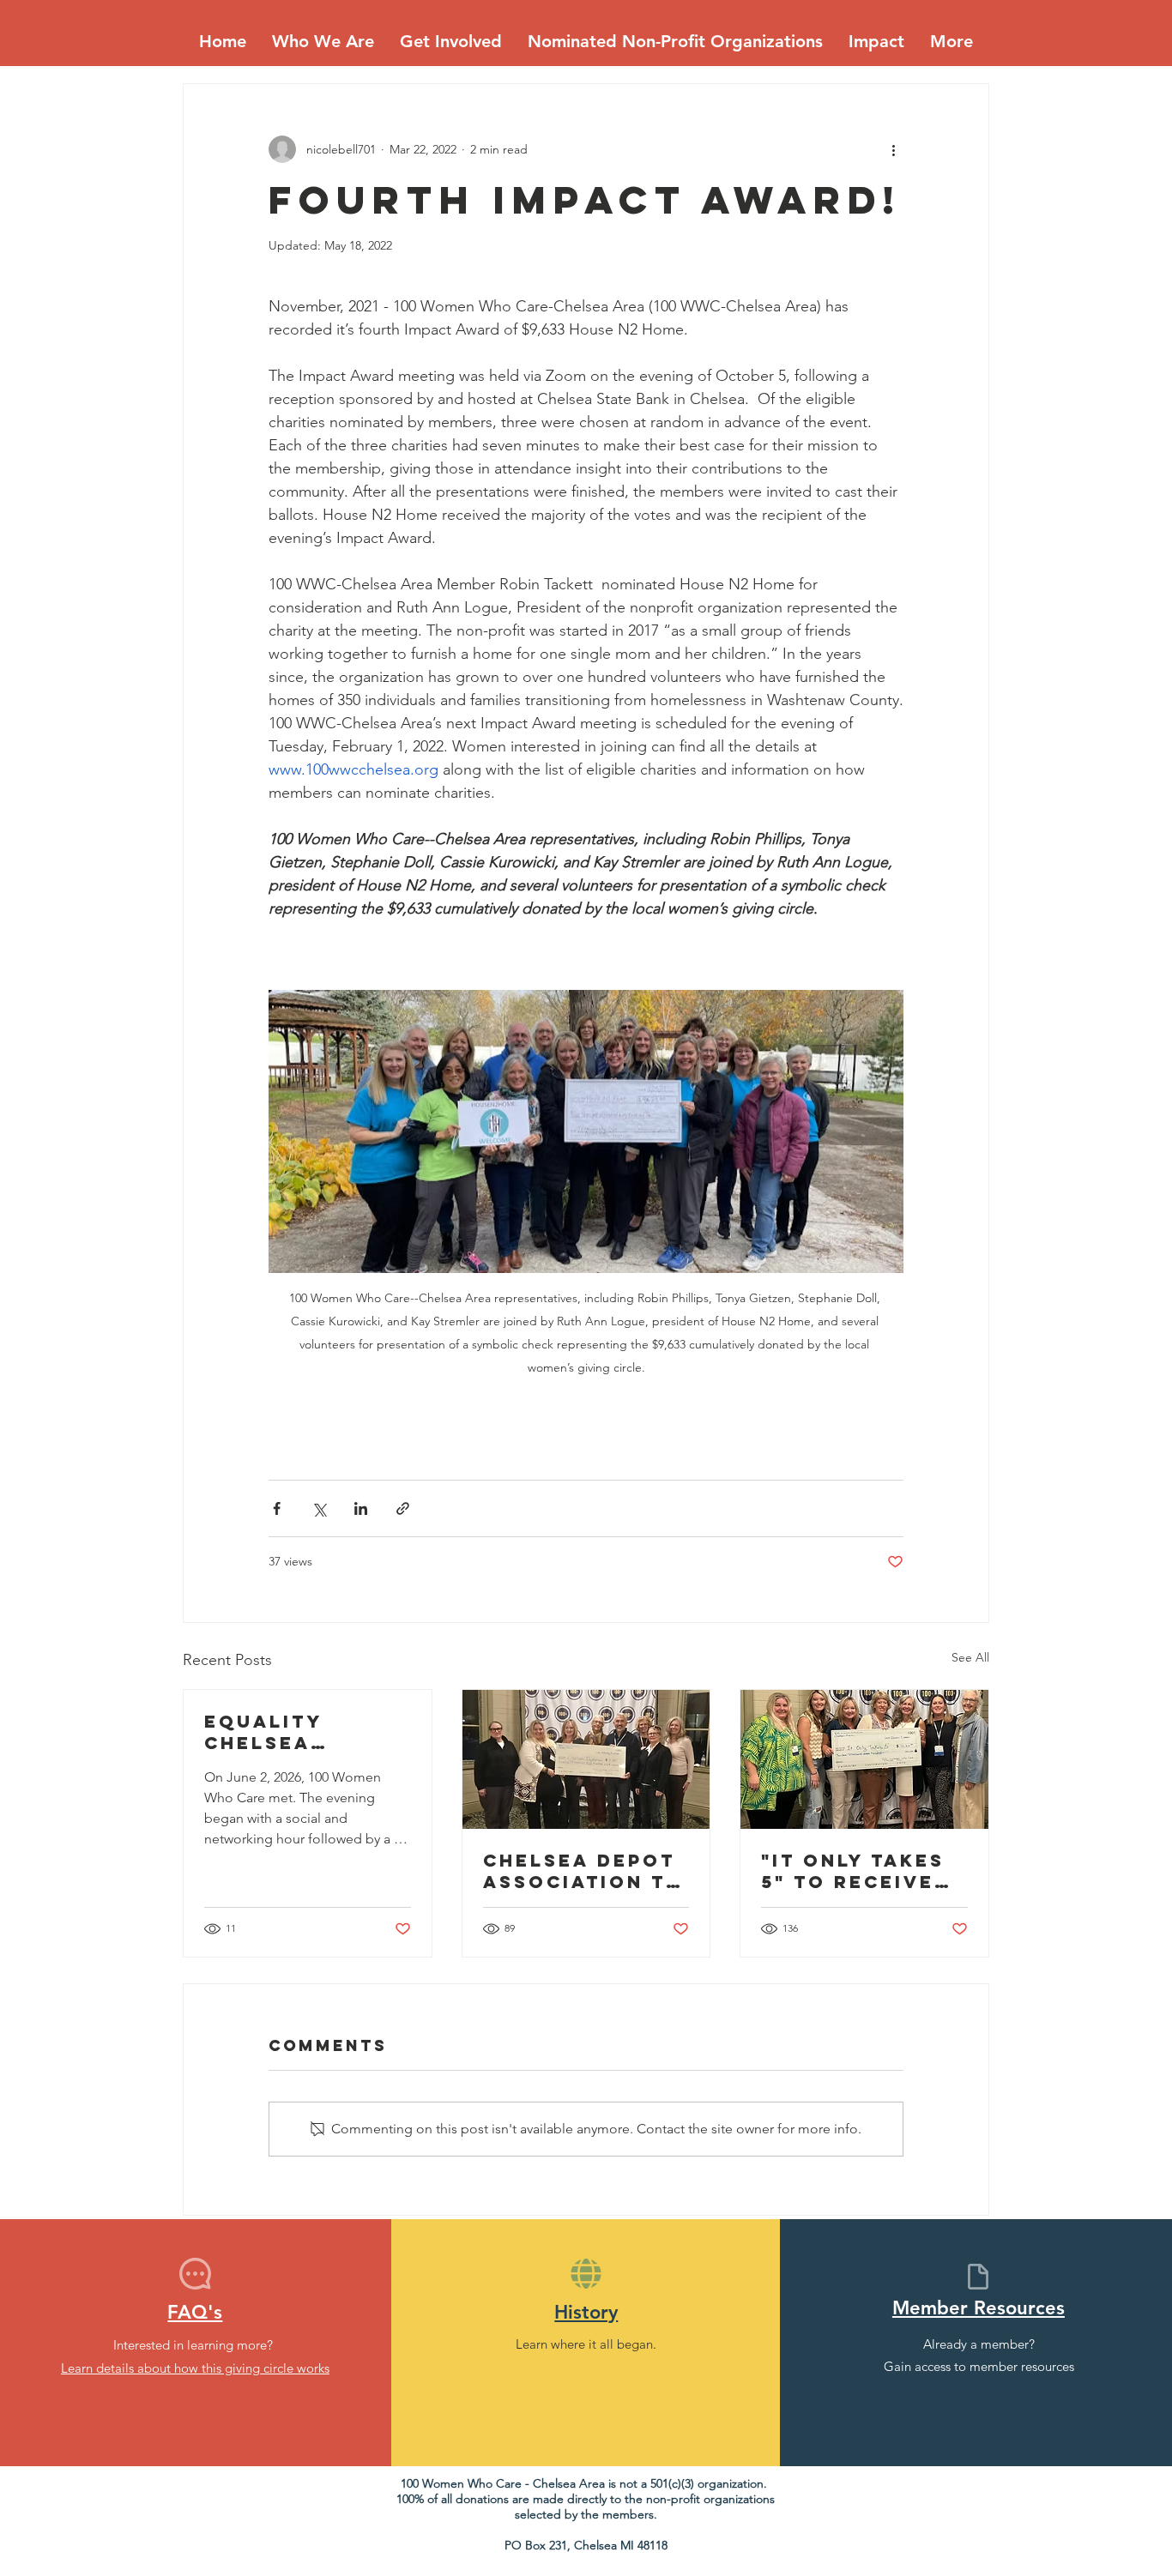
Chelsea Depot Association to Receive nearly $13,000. (583, 1871)
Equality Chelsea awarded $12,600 (263, 1732)
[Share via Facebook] (277, 1508)
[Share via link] (403, 1508)
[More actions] (893, 149)
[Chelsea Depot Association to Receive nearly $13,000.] (586, 1759)
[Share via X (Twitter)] (319, 1508)
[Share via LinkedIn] (361, 1508)
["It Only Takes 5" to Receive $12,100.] (864, 1759)
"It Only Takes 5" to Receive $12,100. (853, 1871)
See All (970, 1657)
